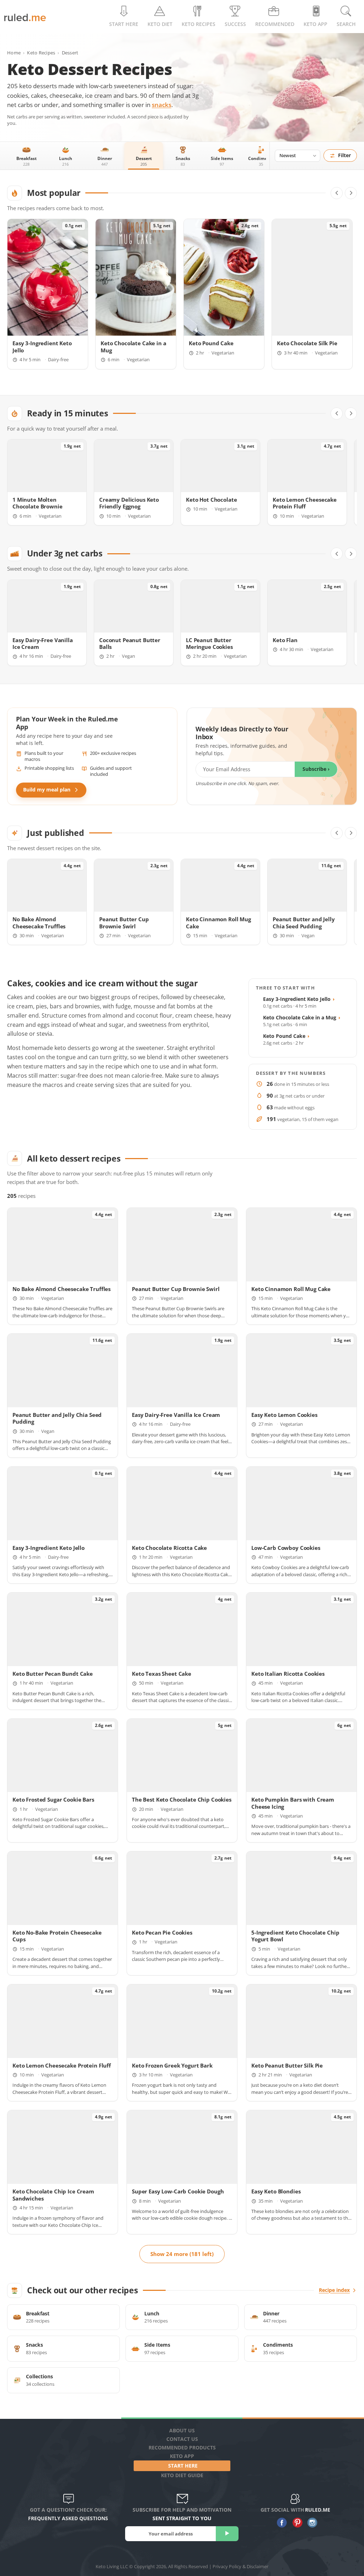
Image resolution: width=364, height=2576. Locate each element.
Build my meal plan (47, 790)
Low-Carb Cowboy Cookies (286, 1548)
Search (346, 24)
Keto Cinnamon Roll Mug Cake (291, 1289)
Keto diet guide (182, 2475)
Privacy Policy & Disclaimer (240, 2566)
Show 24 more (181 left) (182, 2254)
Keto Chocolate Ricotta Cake (169, 1548)
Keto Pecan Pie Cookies (162, 1933)
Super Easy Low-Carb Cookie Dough (178, 2191)
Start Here (124, 24)
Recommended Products (182, 2447)
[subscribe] (227, 2534)
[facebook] (280, 2523)
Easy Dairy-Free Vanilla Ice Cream (43, 644)
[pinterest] (296, 2523)
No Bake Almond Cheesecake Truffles (39, 923)
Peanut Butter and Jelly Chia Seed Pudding (304, 923)
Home (14, 53)
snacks (162, 105)
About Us (182, 2430)
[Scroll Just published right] (351, 833)
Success (235, 24)
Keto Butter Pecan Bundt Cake (53, 1674)
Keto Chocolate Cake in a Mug (302, 1017)
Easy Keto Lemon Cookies (284, 1415)
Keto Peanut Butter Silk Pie (287, 2066)
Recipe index (334, 2290)
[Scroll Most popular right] (351, 193)
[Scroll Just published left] (337, 833)
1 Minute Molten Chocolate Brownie (38, 503)
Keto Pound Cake (211, 343)
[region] (182, 294)
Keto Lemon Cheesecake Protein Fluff (305, 503)
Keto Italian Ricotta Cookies (288, 1674)
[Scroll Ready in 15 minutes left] (337, 414)
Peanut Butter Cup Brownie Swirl (124, 923)
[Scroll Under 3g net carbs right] (351, 554)
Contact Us (182, 2439)
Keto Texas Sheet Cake (162, 1674)
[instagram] (311, 2523)
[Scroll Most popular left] (337, 193)
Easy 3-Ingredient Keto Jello (299, 999)
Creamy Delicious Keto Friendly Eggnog (129, 503)
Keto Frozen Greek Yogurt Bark (172, 2066)
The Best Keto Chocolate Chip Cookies (182, 1800)
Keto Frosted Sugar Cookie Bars (53, 1800)
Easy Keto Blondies (276, 2191)
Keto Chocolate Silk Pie (307, 343)
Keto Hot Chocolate (211, 500)
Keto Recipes (41, 53)
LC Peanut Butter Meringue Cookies (209, 644)
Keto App (182, 2456)
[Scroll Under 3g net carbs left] (337, 554)
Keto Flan (285, 640)
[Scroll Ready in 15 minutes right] (351, 414)
